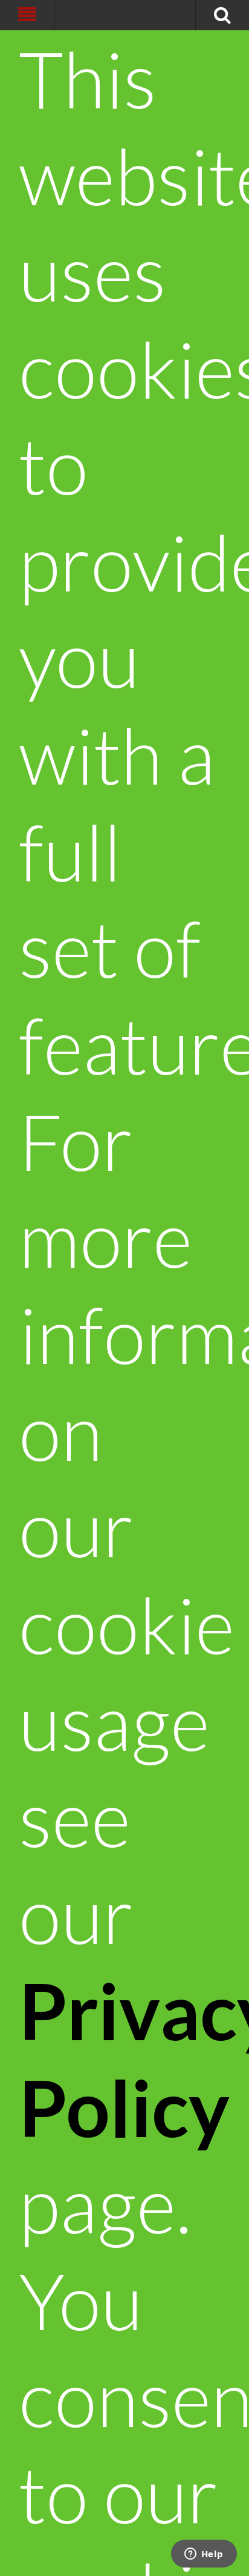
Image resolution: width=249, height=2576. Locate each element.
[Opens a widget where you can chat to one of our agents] (204, 2555)
